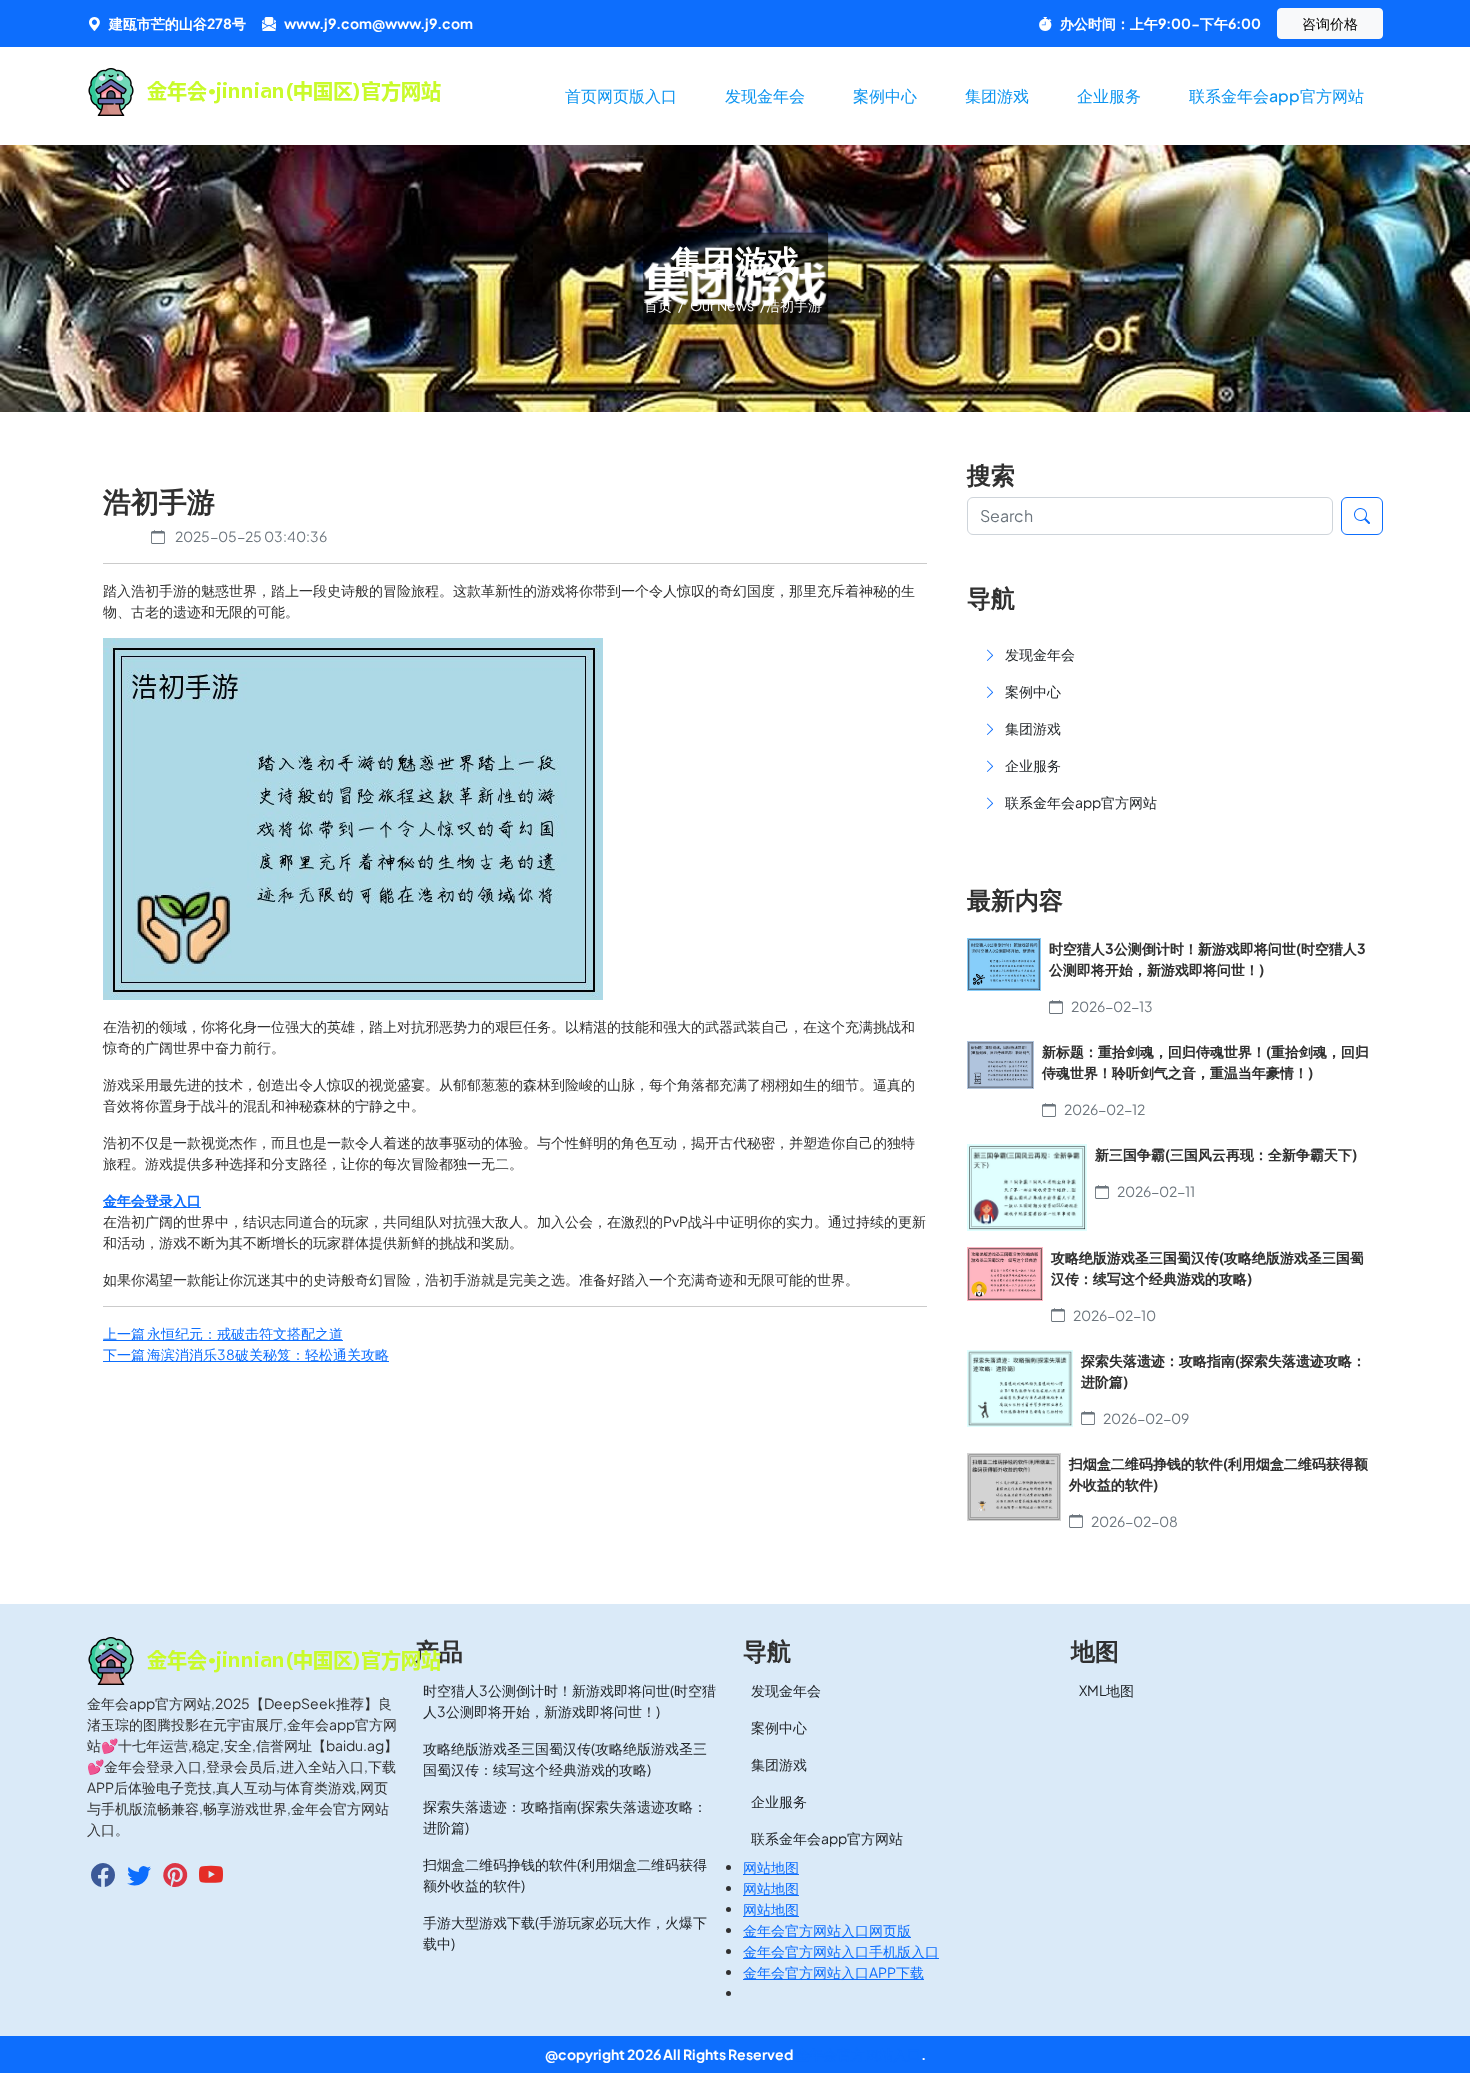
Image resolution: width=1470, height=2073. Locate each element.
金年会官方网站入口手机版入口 (841, 1951)
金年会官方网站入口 (858, 2054)
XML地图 (1106, 1690)
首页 (659, 305)
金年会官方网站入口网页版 (827, 1930)
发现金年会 (765, 95)
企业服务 (1109, 95)
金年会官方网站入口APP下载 (833, 1972)
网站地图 (771, 1867)
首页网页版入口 (621, 95)
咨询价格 (1330, 23)
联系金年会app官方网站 (1276, 95)
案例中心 (885, 95)
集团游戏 (997, 95)
